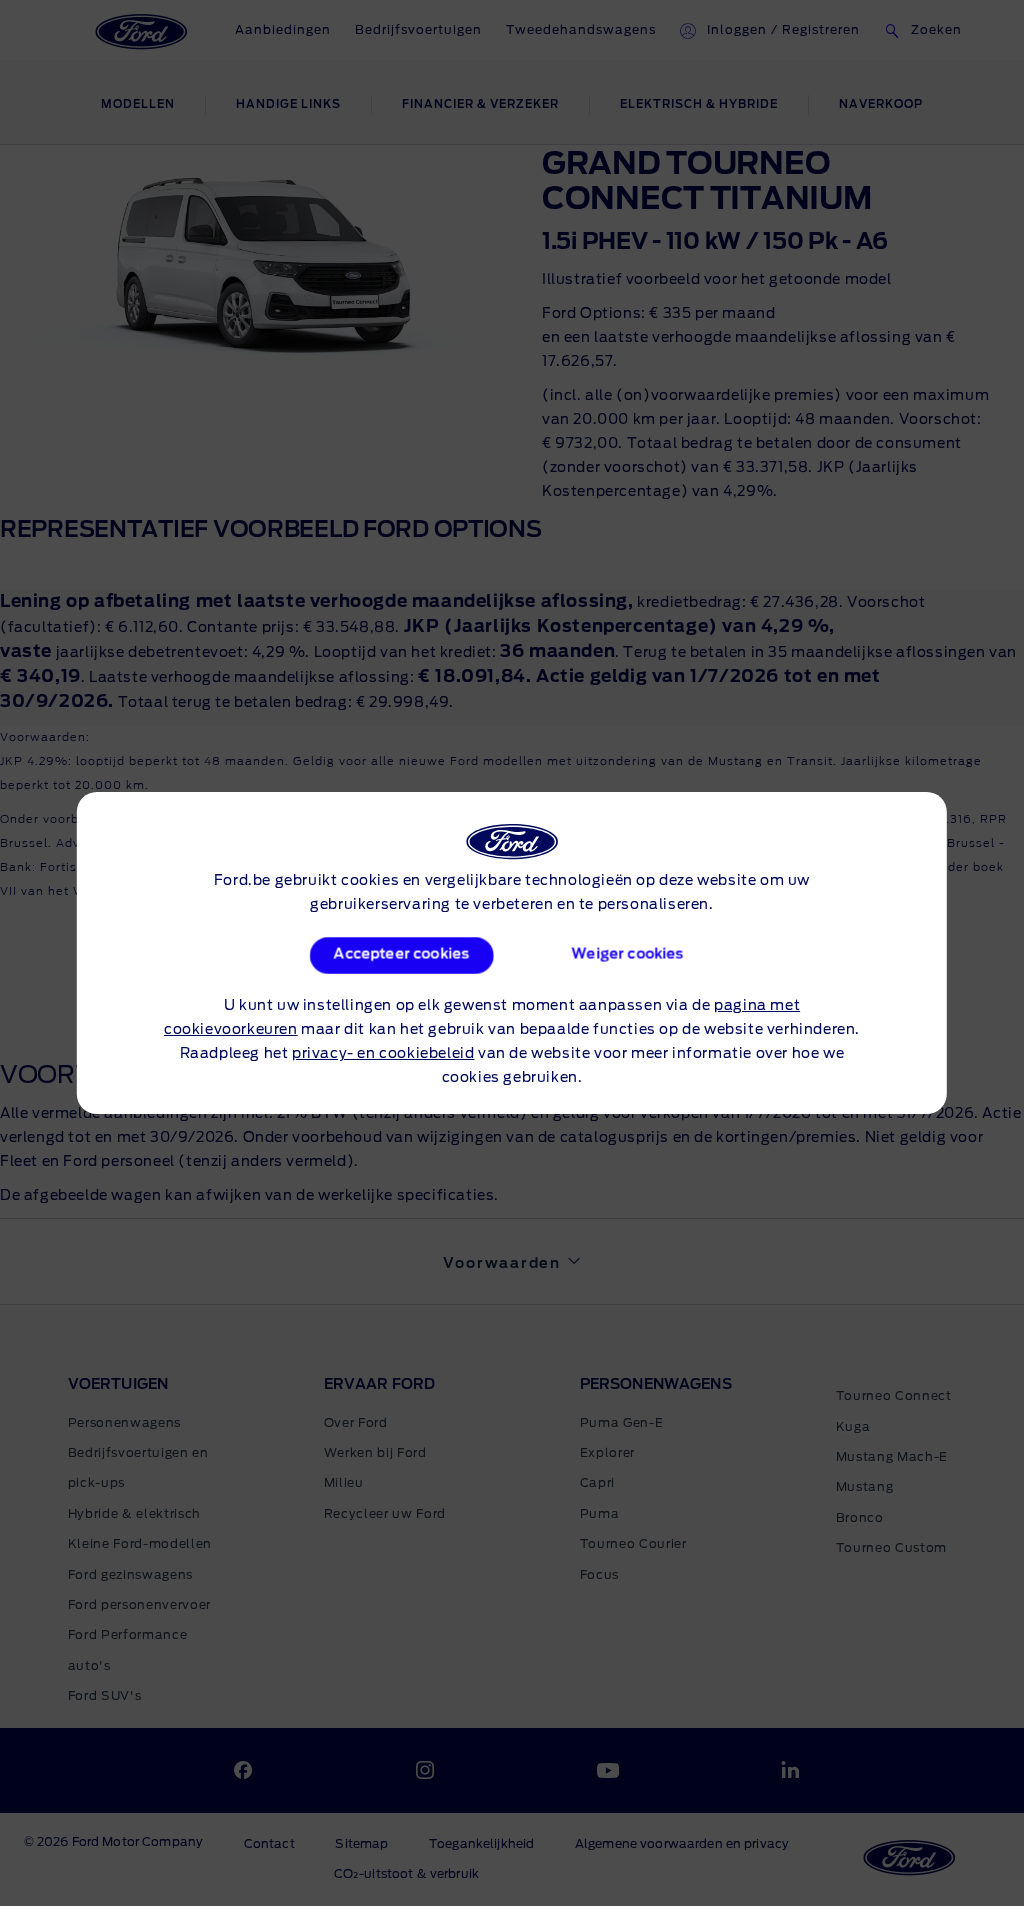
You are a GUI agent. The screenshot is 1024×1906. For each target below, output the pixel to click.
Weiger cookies (627, 955)
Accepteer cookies (402, 955)
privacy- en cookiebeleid (383, 1054)
